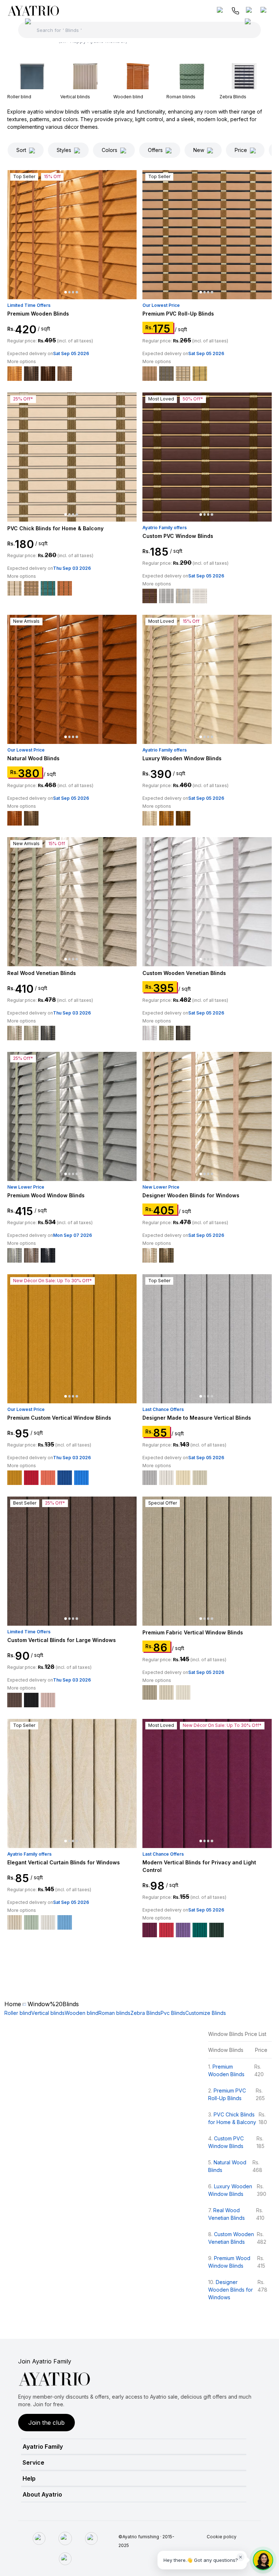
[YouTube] (65, 2559)
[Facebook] (39, 2538)
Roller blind (18, 2013)
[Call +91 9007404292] (235, 11)
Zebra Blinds (145, 2013)
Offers (155, 150)
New (199, 150)
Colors (110, 150)
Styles (64, 150)
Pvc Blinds (173, 2013)
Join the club (46, 2423)
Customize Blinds (206, 2013)
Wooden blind (82, 2013)
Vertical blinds (48, 2013)
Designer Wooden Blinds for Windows (231, 2290)
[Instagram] (65, 2538)
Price (241, 150)
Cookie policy (222, 2537)
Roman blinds (114, 2013)
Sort (21, 150)
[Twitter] (91, 2538)
